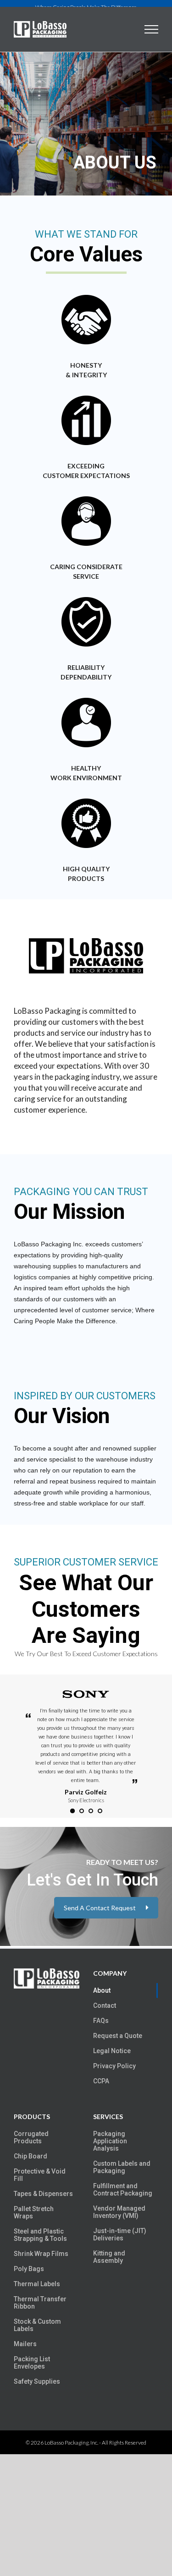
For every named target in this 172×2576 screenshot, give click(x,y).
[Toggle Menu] (152, 29)
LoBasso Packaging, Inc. (71, 2443)
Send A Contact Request (100, 1908)
